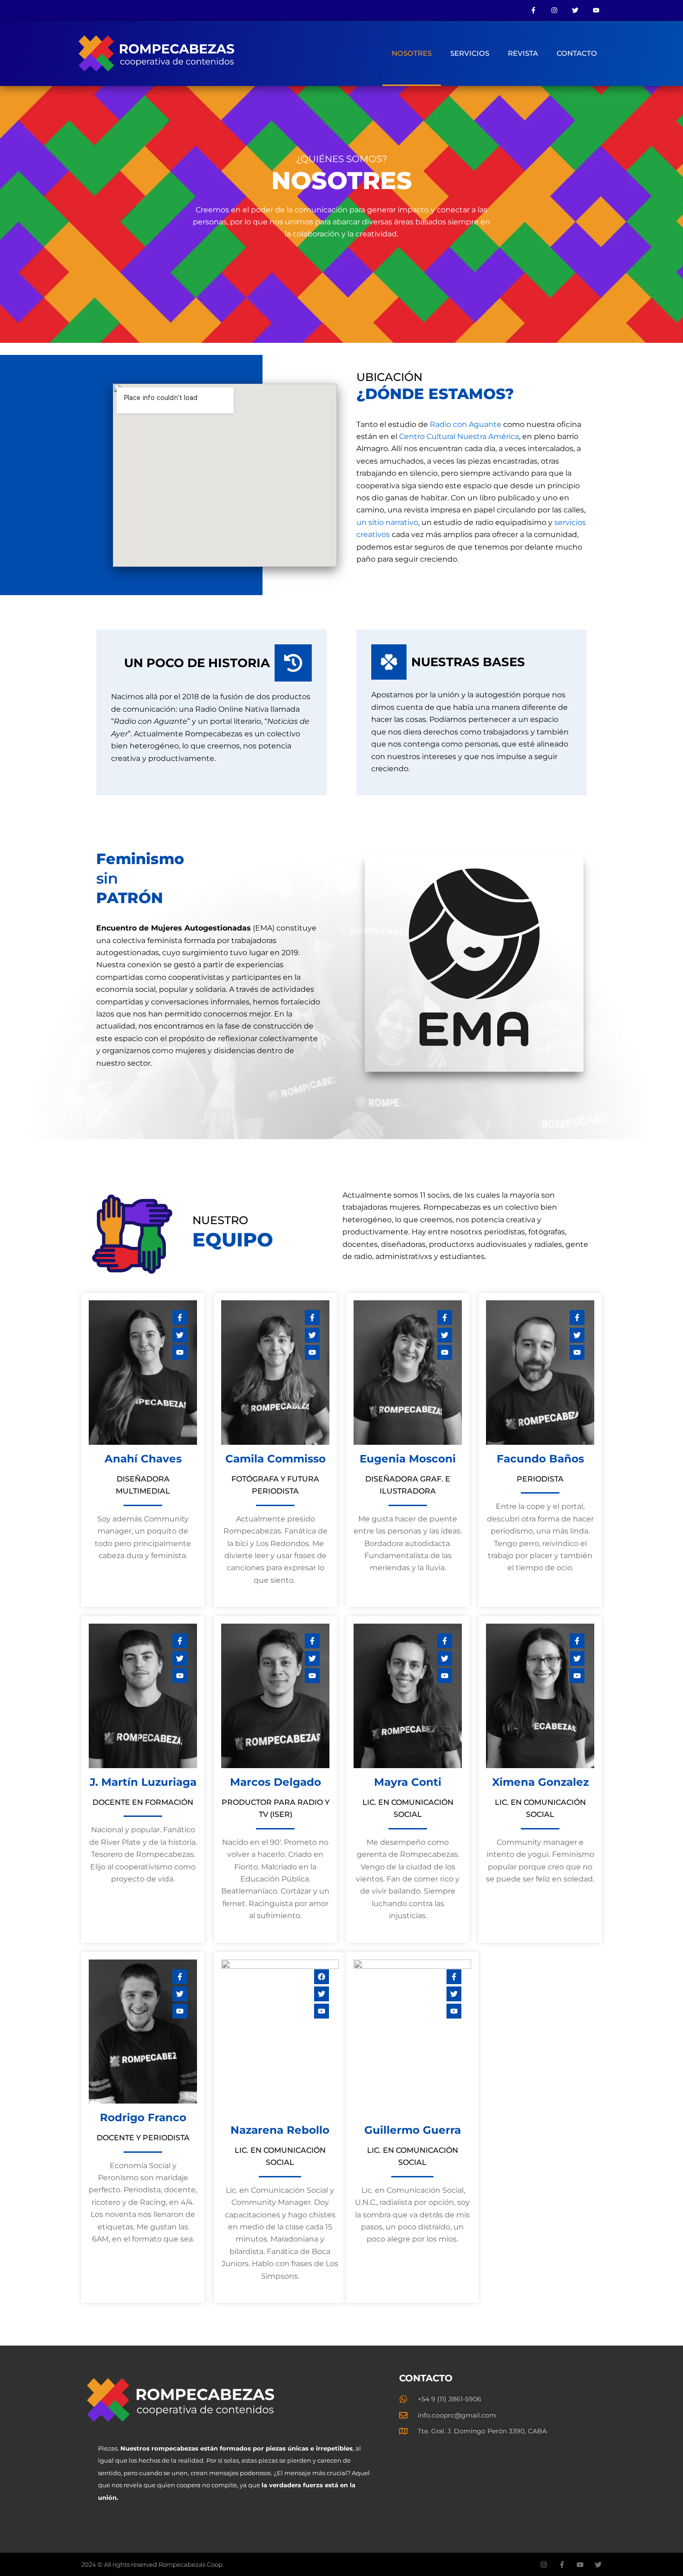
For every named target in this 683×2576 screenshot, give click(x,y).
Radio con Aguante (466, 424)
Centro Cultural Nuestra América (459, 436)
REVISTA (523, 53)
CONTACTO (577, 53)
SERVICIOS (470, 53)
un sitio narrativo (387, 522)
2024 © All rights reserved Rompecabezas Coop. (153, 2564)
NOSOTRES (412, 53)
